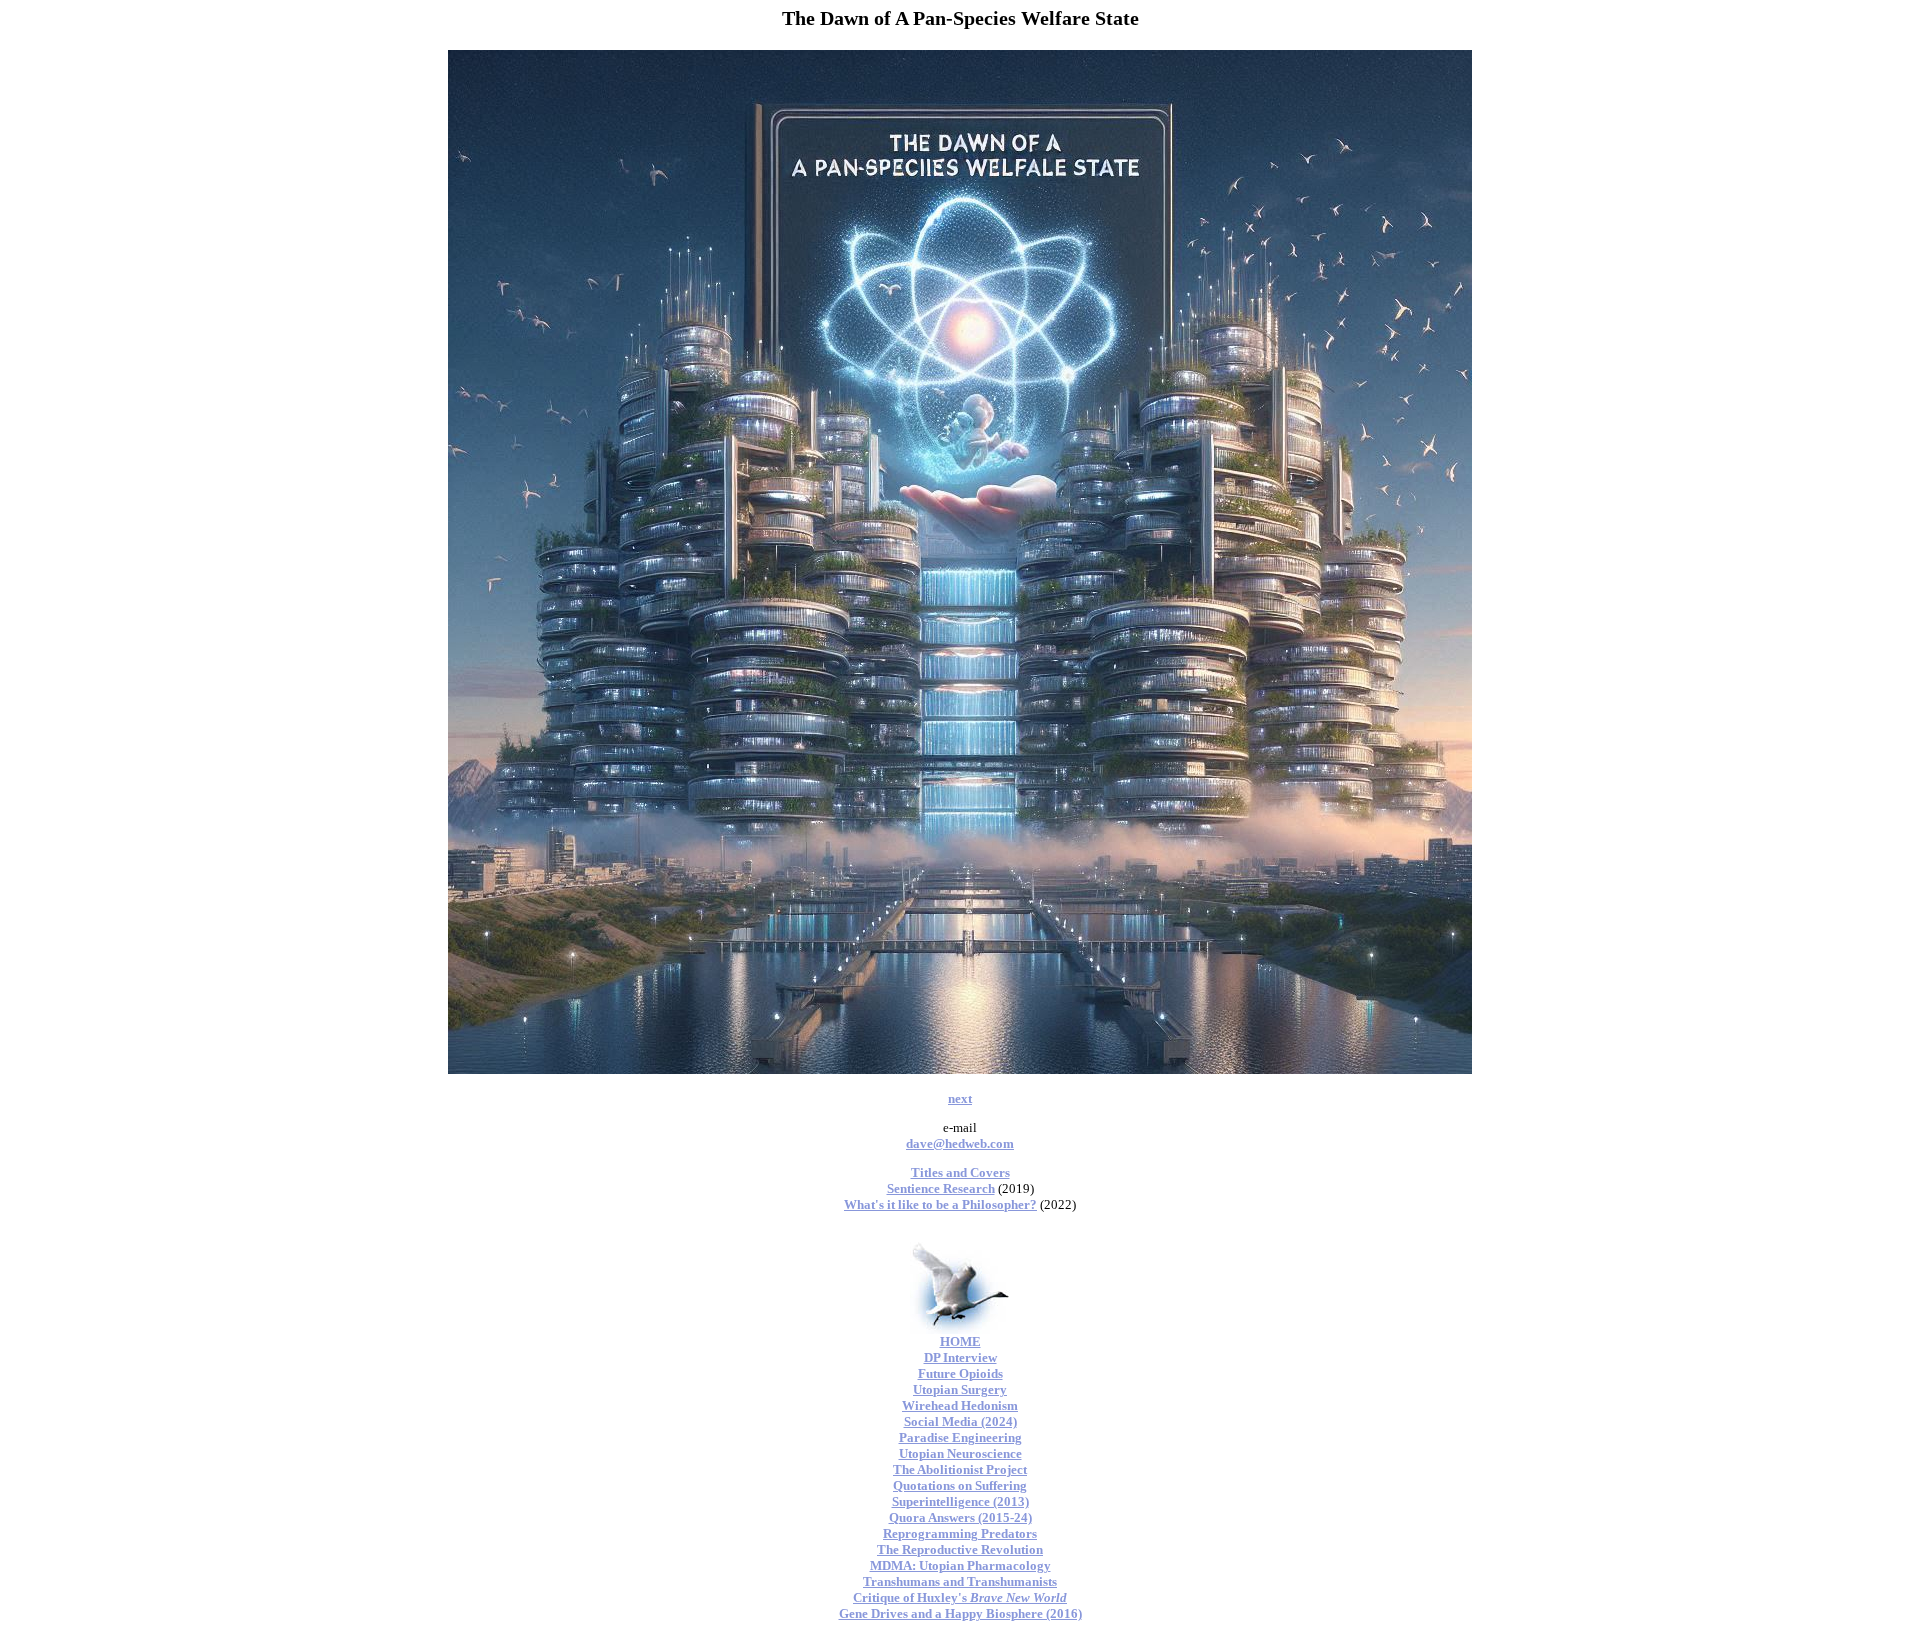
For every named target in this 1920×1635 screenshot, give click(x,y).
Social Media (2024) (960, 1421)
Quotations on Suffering (960, 1485)
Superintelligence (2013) (960, 1501)
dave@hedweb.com (960, 1143)
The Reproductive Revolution (960, 1549)
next (960, 1098)
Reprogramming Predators (960, 1533)
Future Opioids (960, 1373)
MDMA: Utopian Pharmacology (960, 1565)
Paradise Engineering (960, 1437)
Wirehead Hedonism (960, 1405)
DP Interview (960, 1357)
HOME (960, 1341)
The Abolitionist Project (960, 1469)
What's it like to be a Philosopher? (940, 1204)
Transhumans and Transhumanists (960, 1581)
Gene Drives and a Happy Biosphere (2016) (960, 1613)
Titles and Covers (960, 1172)
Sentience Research (941, 1188)
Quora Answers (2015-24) (960, 1517)
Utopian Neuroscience (960, 1453)
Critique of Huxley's (960, 1597)
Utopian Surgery (960, 1389)
